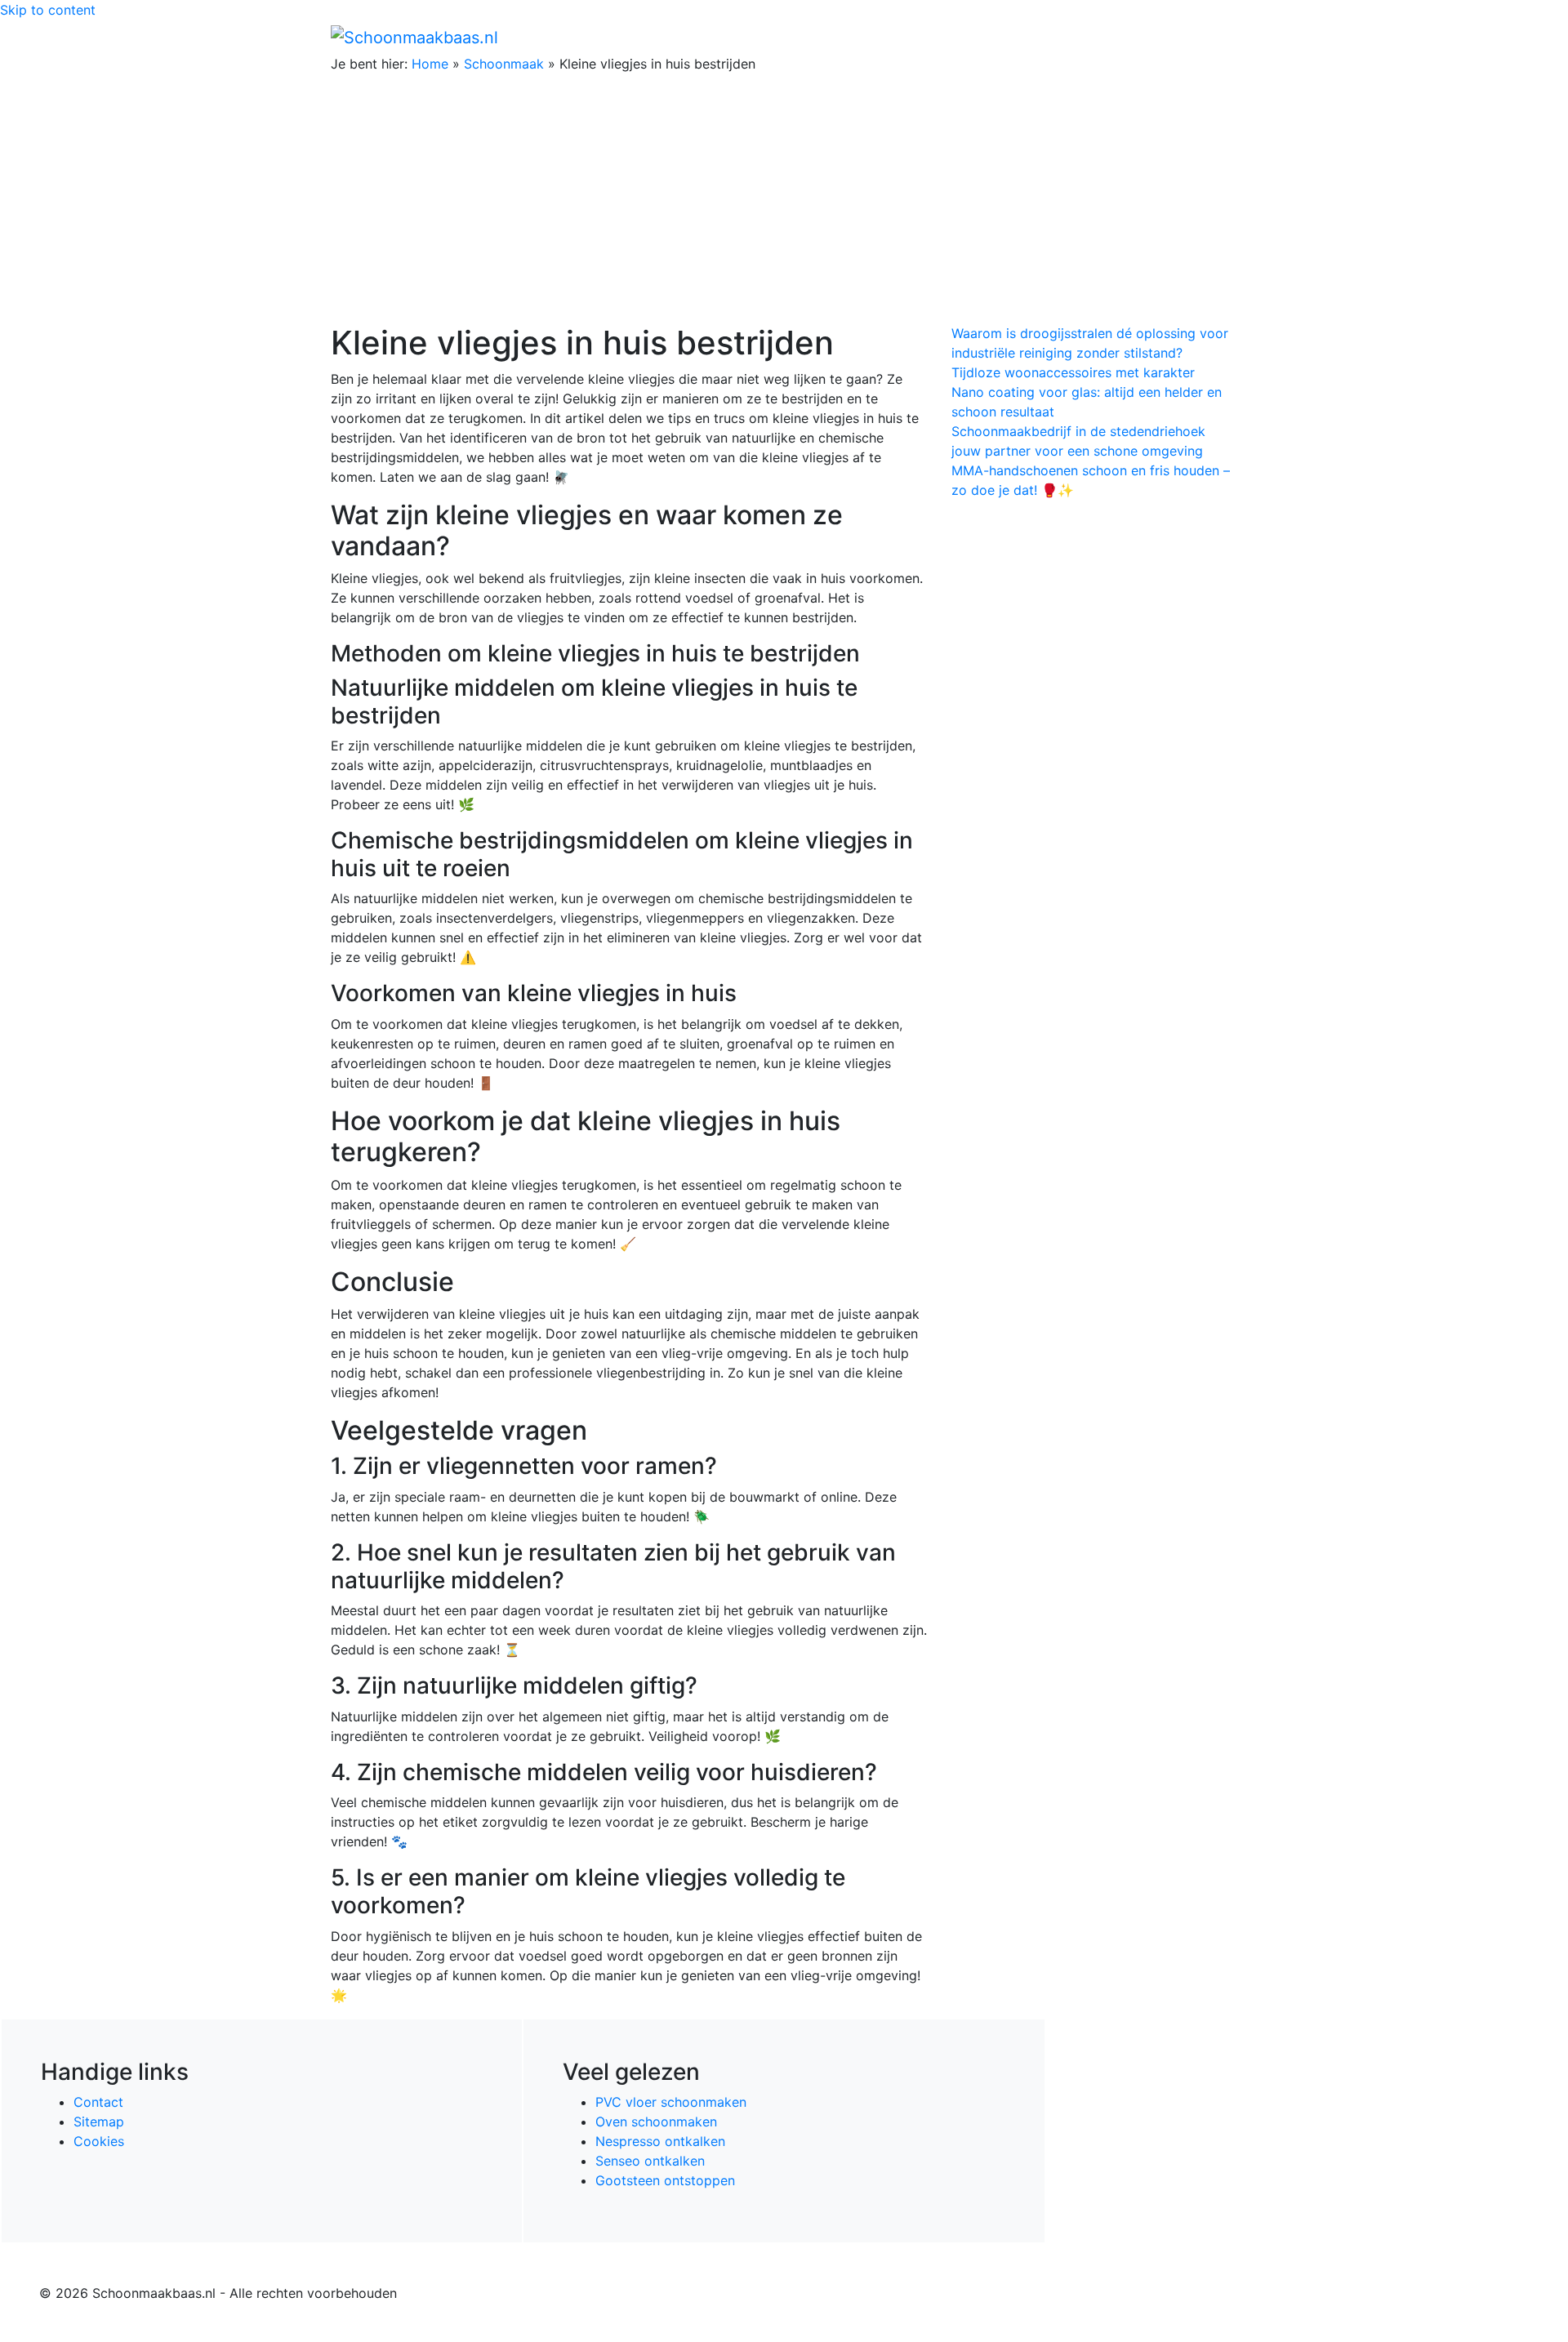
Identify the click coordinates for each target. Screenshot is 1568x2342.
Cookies (99, 2141)
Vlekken (1167, 37)
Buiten (941, 37)
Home (891, 37)
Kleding (1095, 37)
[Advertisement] (784, 201)
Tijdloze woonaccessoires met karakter (1073, 372)
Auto (1042, 37)
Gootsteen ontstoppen (665, 2180)
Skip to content (48, 10)
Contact (98, 2102)
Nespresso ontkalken (660, 2141)
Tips (1218, 37)
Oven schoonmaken (656, 2122)
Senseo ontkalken (650, 2161)
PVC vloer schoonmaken (671, 2102)
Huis (989, 37)
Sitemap (99, 2122)
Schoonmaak (504, 64)
